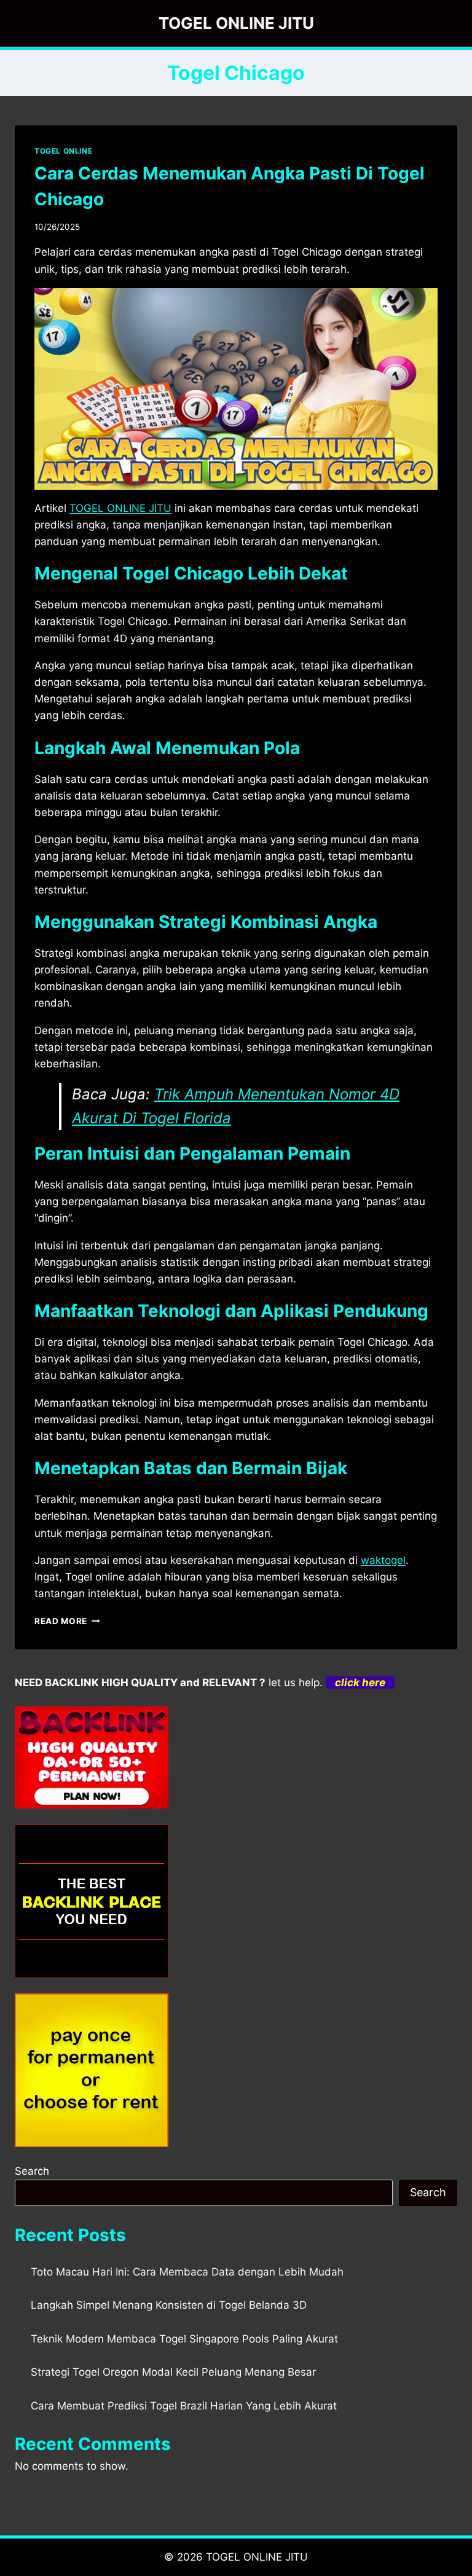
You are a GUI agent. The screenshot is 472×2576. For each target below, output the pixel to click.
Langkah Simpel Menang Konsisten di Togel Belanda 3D (169, 2305)
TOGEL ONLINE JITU (257, 2557)
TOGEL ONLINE (63, 151)
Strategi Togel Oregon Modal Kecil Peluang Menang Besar (173, 2372)
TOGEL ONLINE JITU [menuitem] (120, 508)
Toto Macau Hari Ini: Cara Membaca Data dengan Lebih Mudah (187, 2272)
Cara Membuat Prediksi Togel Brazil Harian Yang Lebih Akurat (184, 2406)
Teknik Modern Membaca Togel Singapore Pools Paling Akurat (184, 2339)
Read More (67, 1621)
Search (32, 2171)
